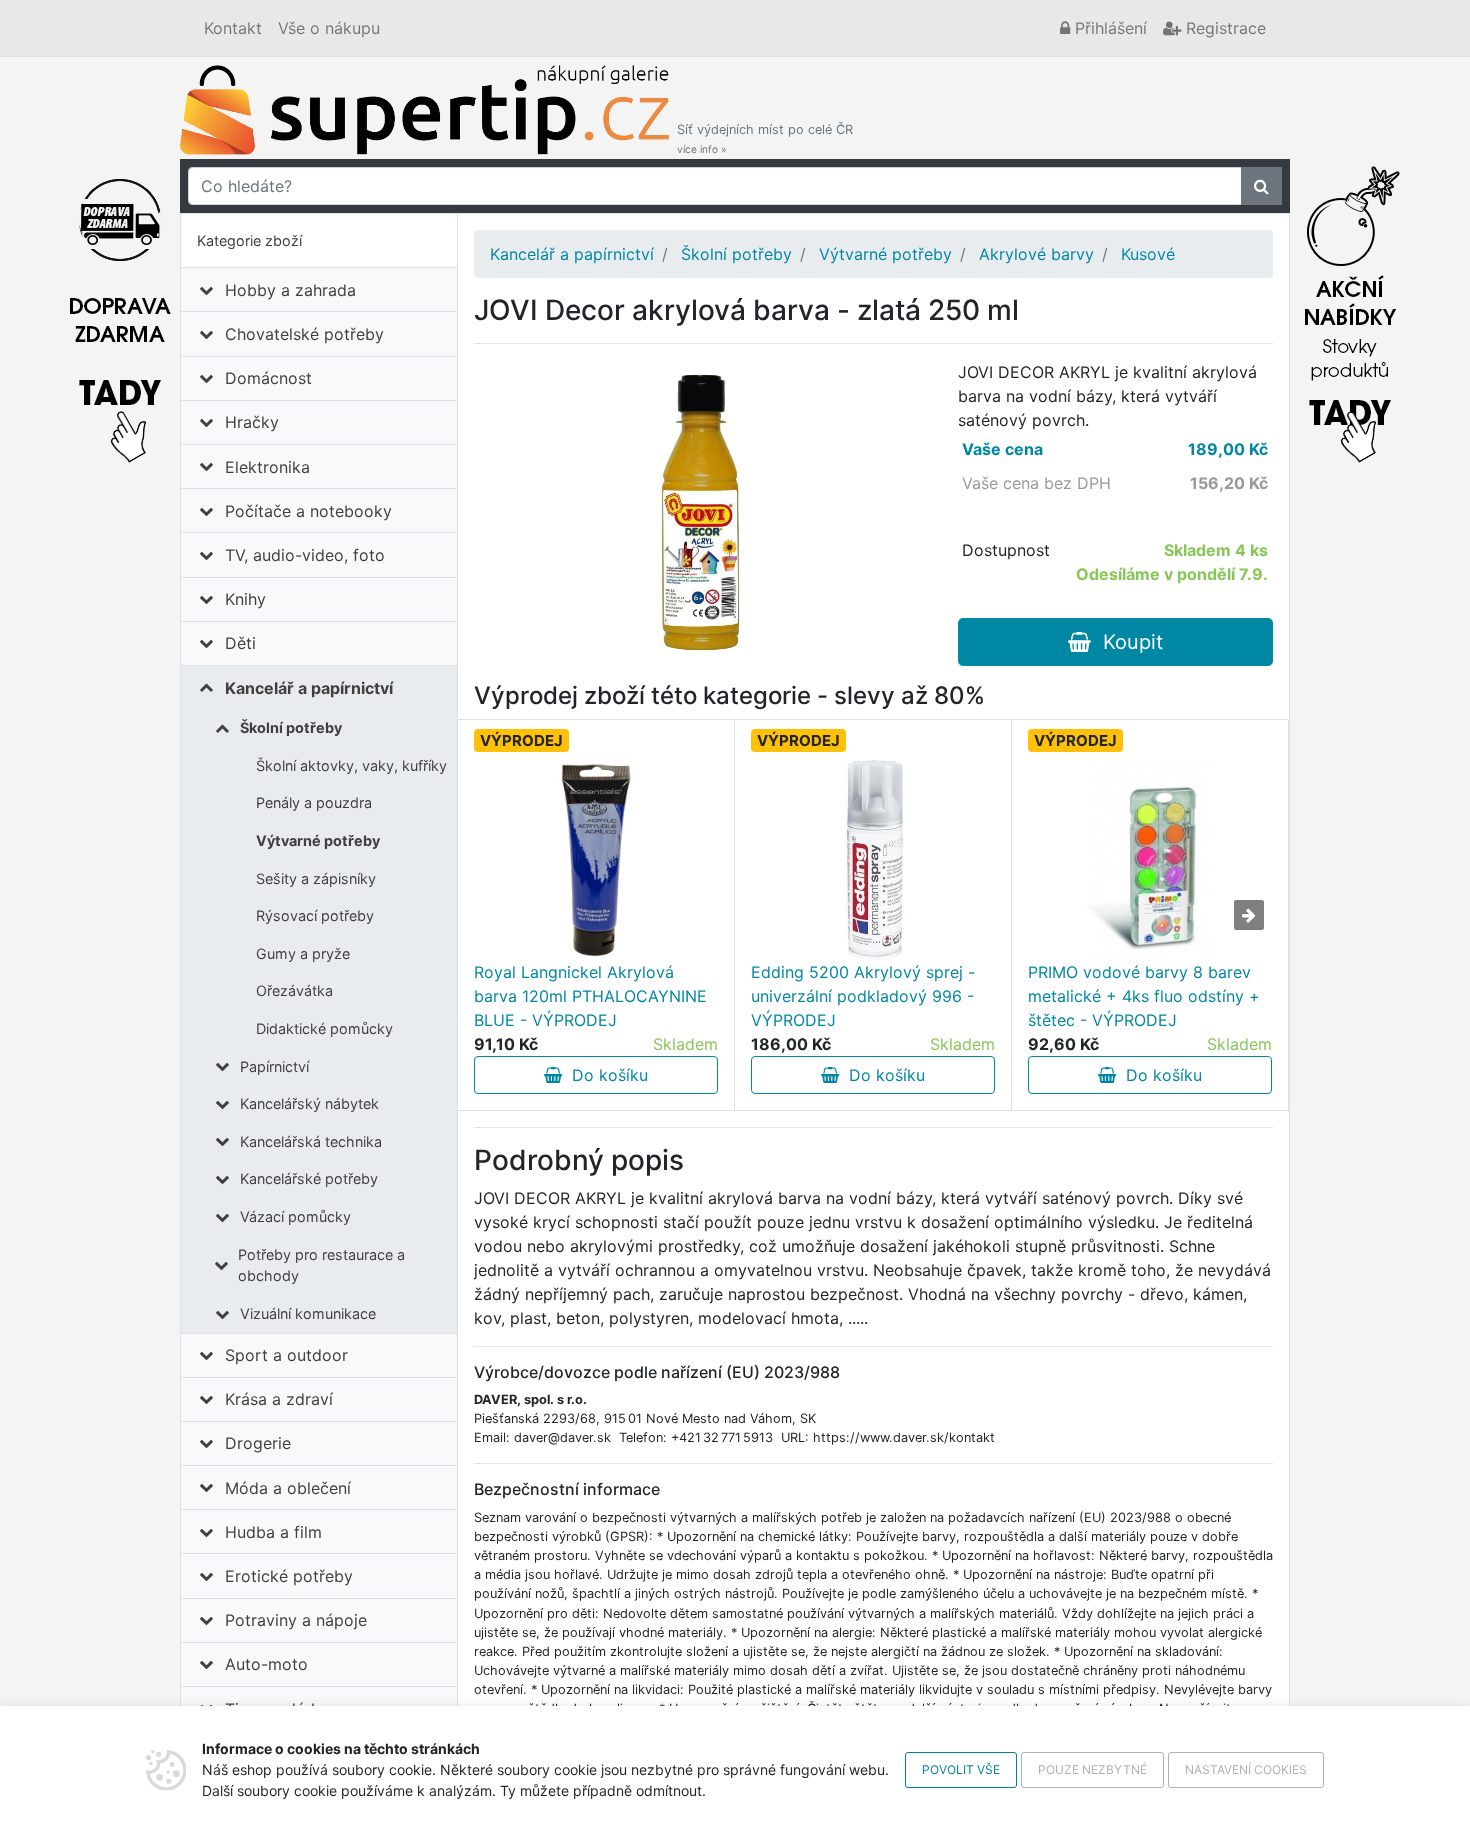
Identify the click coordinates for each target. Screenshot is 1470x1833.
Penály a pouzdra (314, 802)
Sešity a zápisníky (316, 878)
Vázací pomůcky (295, 1216)
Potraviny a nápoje (296, 1620)
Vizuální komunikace (308, 1313)
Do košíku (605, 1075)
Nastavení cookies (1246, 1769)
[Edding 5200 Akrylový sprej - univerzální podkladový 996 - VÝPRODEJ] (873, 860)
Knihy (245, 599)
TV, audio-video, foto (305, 555)
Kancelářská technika (311, 1141)
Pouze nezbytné (1092, 1769)
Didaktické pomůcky (324, 1028)
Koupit (1127, 642)
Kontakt (233, 28)
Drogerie (258, 1443)
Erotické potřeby (289, 1576)
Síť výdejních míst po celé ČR (765, 138)
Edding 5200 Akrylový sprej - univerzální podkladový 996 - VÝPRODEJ (863, 996)
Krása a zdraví (279, 1399)
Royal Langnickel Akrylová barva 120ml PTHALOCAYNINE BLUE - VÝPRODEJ (590, 996)
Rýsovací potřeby (315, 915)
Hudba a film (273, 1532)
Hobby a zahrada (290, 290)
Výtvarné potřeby (318, 840)
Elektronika (267, 467)
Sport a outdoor (286, 1355)
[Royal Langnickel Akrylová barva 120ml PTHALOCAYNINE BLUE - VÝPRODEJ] (596, 860)
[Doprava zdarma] (120, 309)
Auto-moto (266, 1664)
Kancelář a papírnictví (309, 688)
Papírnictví (274, 1066)
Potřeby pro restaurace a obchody (321, 1265)
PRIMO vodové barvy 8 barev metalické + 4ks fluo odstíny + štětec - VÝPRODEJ (1144, 996)
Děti (240, 643)
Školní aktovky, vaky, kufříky (351, 765)
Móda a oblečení (288, 1488)
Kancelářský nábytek (309, 1103)
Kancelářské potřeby (309, 1178)
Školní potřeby (291, 727)
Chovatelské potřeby (304, 334)
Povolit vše (961, 1769)
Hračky (252, 422)
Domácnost (268, 378)
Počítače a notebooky (308, 511)
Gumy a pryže (303, 953)
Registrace (1223, 28)
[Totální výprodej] (1350, 309)
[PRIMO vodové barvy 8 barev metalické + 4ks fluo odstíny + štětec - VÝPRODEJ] (1150, 860)
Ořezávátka (294, 990)
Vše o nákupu (329, 28)
